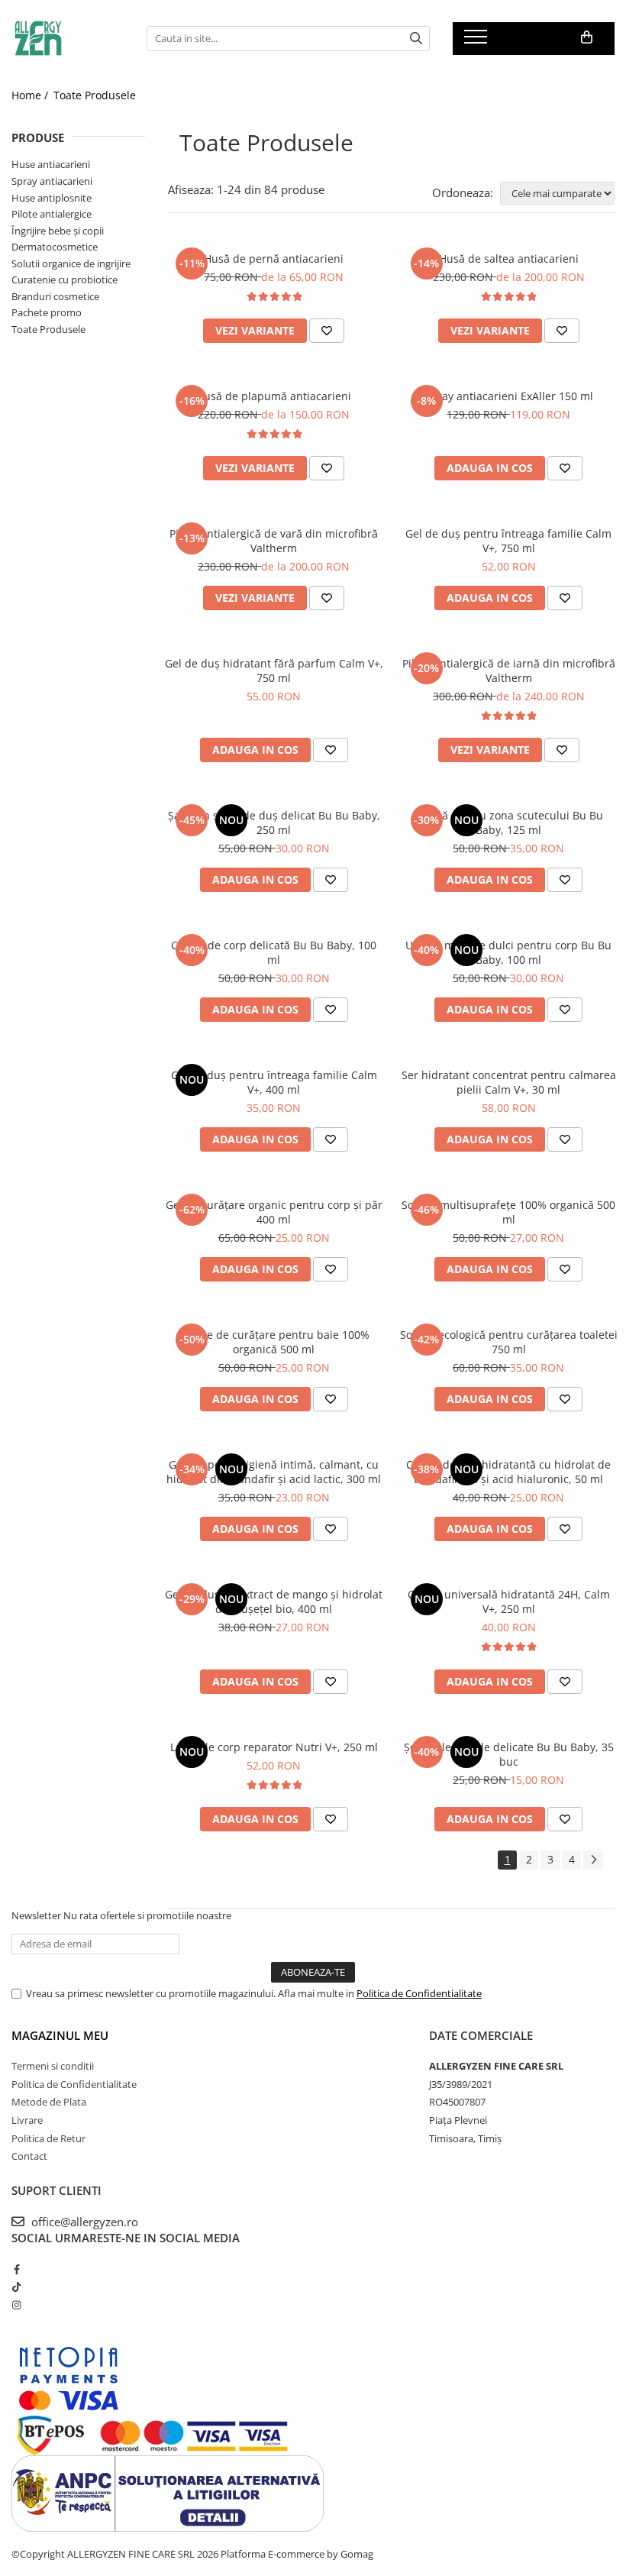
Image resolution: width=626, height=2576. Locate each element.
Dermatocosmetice (55, 247)
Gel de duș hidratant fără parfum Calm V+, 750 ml (274, 671)
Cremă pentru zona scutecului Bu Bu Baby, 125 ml (509, 823)
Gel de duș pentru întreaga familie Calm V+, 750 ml (508, 541)
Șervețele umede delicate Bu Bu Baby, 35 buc (509, 1754)
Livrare (27, 2120)
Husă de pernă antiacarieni (274, 259)
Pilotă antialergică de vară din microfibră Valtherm (274, 541)
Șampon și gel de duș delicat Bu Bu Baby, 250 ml (274, 823)
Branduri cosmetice (55, 296)
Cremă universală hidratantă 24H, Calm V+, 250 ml (509, 1602)
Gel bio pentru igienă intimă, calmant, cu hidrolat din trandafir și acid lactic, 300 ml (274, 1472)
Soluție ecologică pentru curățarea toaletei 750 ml (509, 1342)
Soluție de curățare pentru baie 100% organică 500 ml (274, 1342)
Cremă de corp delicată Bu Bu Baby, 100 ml (274, 952)
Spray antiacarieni (52, 181)
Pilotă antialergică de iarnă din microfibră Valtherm (509, 671)
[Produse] (478, 41)
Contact (29, 2156)
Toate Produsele (95, 95)
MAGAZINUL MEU (60, 2035)
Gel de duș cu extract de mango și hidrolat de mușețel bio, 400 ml (274, 1602)
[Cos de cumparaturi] (587, 37)
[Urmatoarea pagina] (593, 1860)
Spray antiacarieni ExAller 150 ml (509, 396)
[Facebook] (16, 2269)
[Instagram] (16, 2305)
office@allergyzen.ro (83, 2222)
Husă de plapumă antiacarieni (274, 396)
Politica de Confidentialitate (419, 1993)
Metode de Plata (49, 2102)
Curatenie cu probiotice (65, 280)
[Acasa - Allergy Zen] (68, 38)
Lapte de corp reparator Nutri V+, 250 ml (274, 1747)
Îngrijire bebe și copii (58, 231)
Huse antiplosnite (52, 198)
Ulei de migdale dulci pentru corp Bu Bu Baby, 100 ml (508, 952)
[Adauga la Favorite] (327, 331)
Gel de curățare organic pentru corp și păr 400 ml (274, 1212)
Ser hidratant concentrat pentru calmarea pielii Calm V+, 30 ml (509, 1082)
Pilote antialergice (52, 214)
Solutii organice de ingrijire (71, 263)
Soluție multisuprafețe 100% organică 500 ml (508, 1212)
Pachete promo (47, 312)
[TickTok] (16, 2287)
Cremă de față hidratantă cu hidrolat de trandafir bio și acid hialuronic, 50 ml (508, 1472)
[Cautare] (416, 39)
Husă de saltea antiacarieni (509, 259)
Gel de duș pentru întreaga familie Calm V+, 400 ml (274, 1082)
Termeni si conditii (53, 2066)
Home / (31, 95)
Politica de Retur (48, 2138)
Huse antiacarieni (51, 164)
